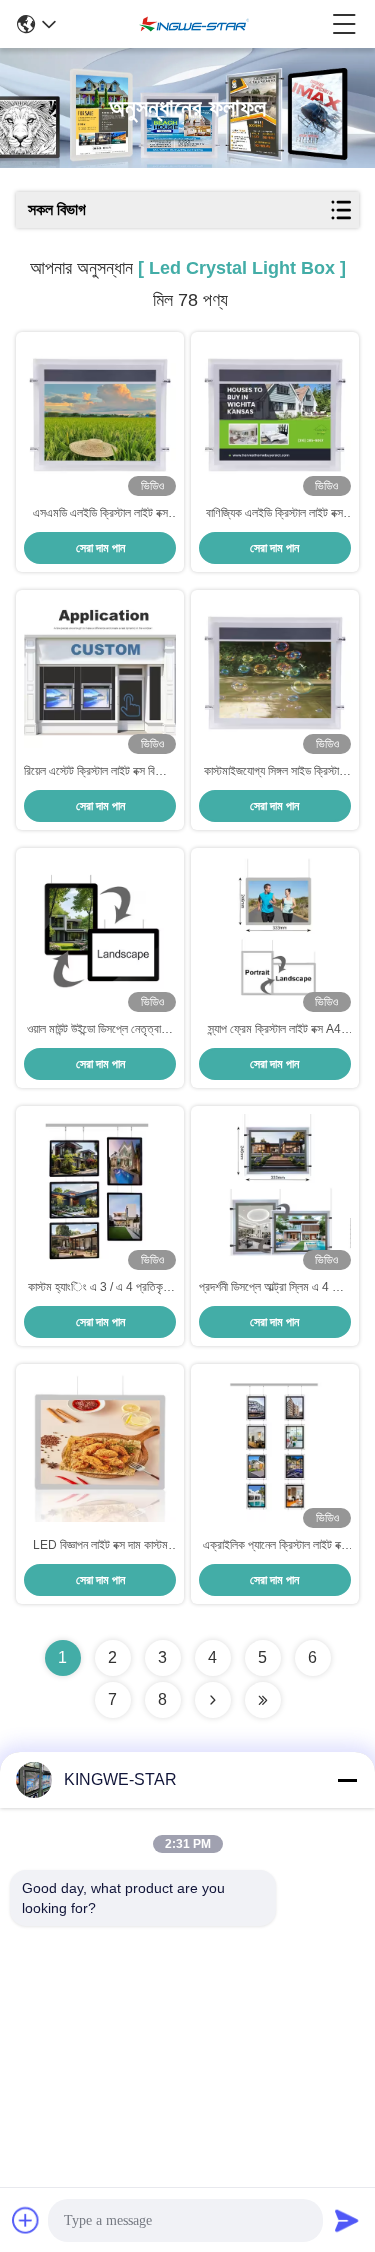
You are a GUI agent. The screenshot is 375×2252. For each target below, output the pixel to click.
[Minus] (347, 1780)
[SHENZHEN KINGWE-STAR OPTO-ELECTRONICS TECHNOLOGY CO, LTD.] (194, 24)
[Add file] (26, 2220)
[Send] (347, 2220)
